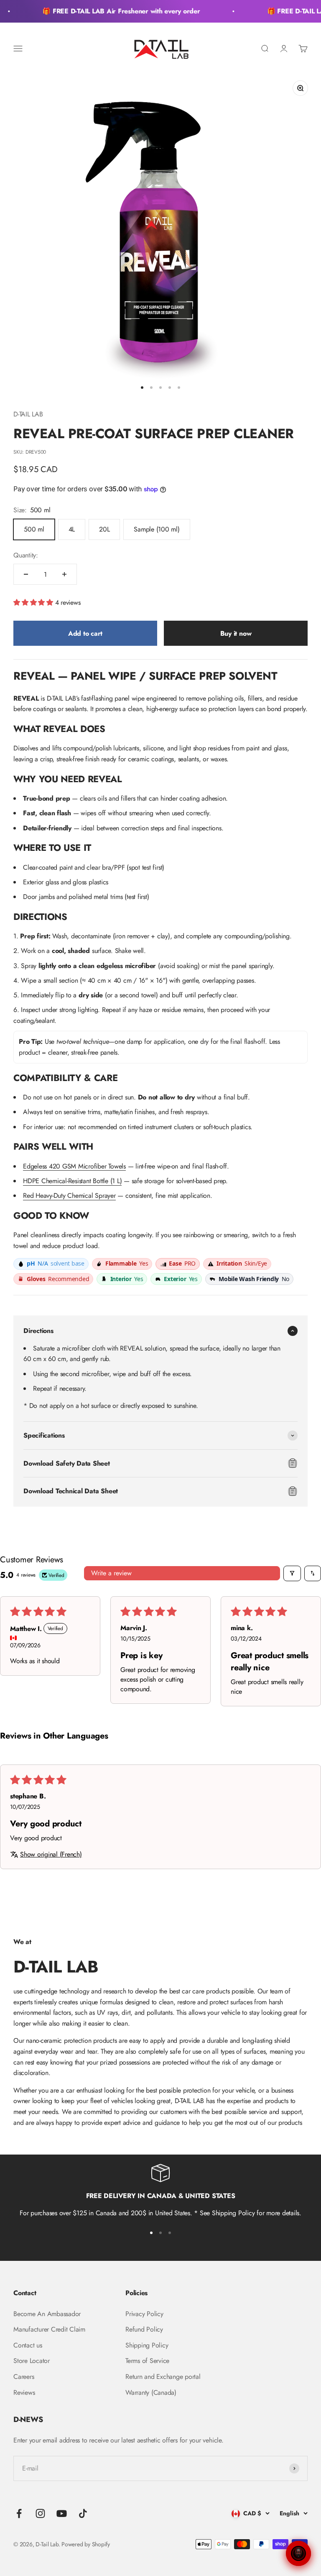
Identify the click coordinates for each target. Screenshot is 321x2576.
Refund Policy (144, 2329)
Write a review (111, 1573)
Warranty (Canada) (151, 2392)
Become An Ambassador (47, 2314)
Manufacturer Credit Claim (49, 2329)
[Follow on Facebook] (19, 2513)
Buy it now (236, 633)
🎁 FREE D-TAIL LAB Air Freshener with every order (113, 11)
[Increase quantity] (64, 574)
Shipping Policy (147, 2345)
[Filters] (292, 1573)
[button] (34, 602)
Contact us (28, 2345)
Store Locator (32, 2361)
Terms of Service (147, 2361)
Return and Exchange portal (163, 2377)
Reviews (24, 2392)
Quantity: (26, 555)
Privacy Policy (144, 2314)
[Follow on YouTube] (62, 2513)
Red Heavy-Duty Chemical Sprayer (69, 1196)
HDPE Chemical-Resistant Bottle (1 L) (72, 1181)
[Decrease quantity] (26, 574)
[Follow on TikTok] (83, 2513)
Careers (24, 2377)
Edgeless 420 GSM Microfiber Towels (74, 1166)
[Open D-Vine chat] (298, 2553)
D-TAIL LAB (28, 414)
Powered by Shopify (86, 2544)
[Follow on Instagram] (40, 2513)
